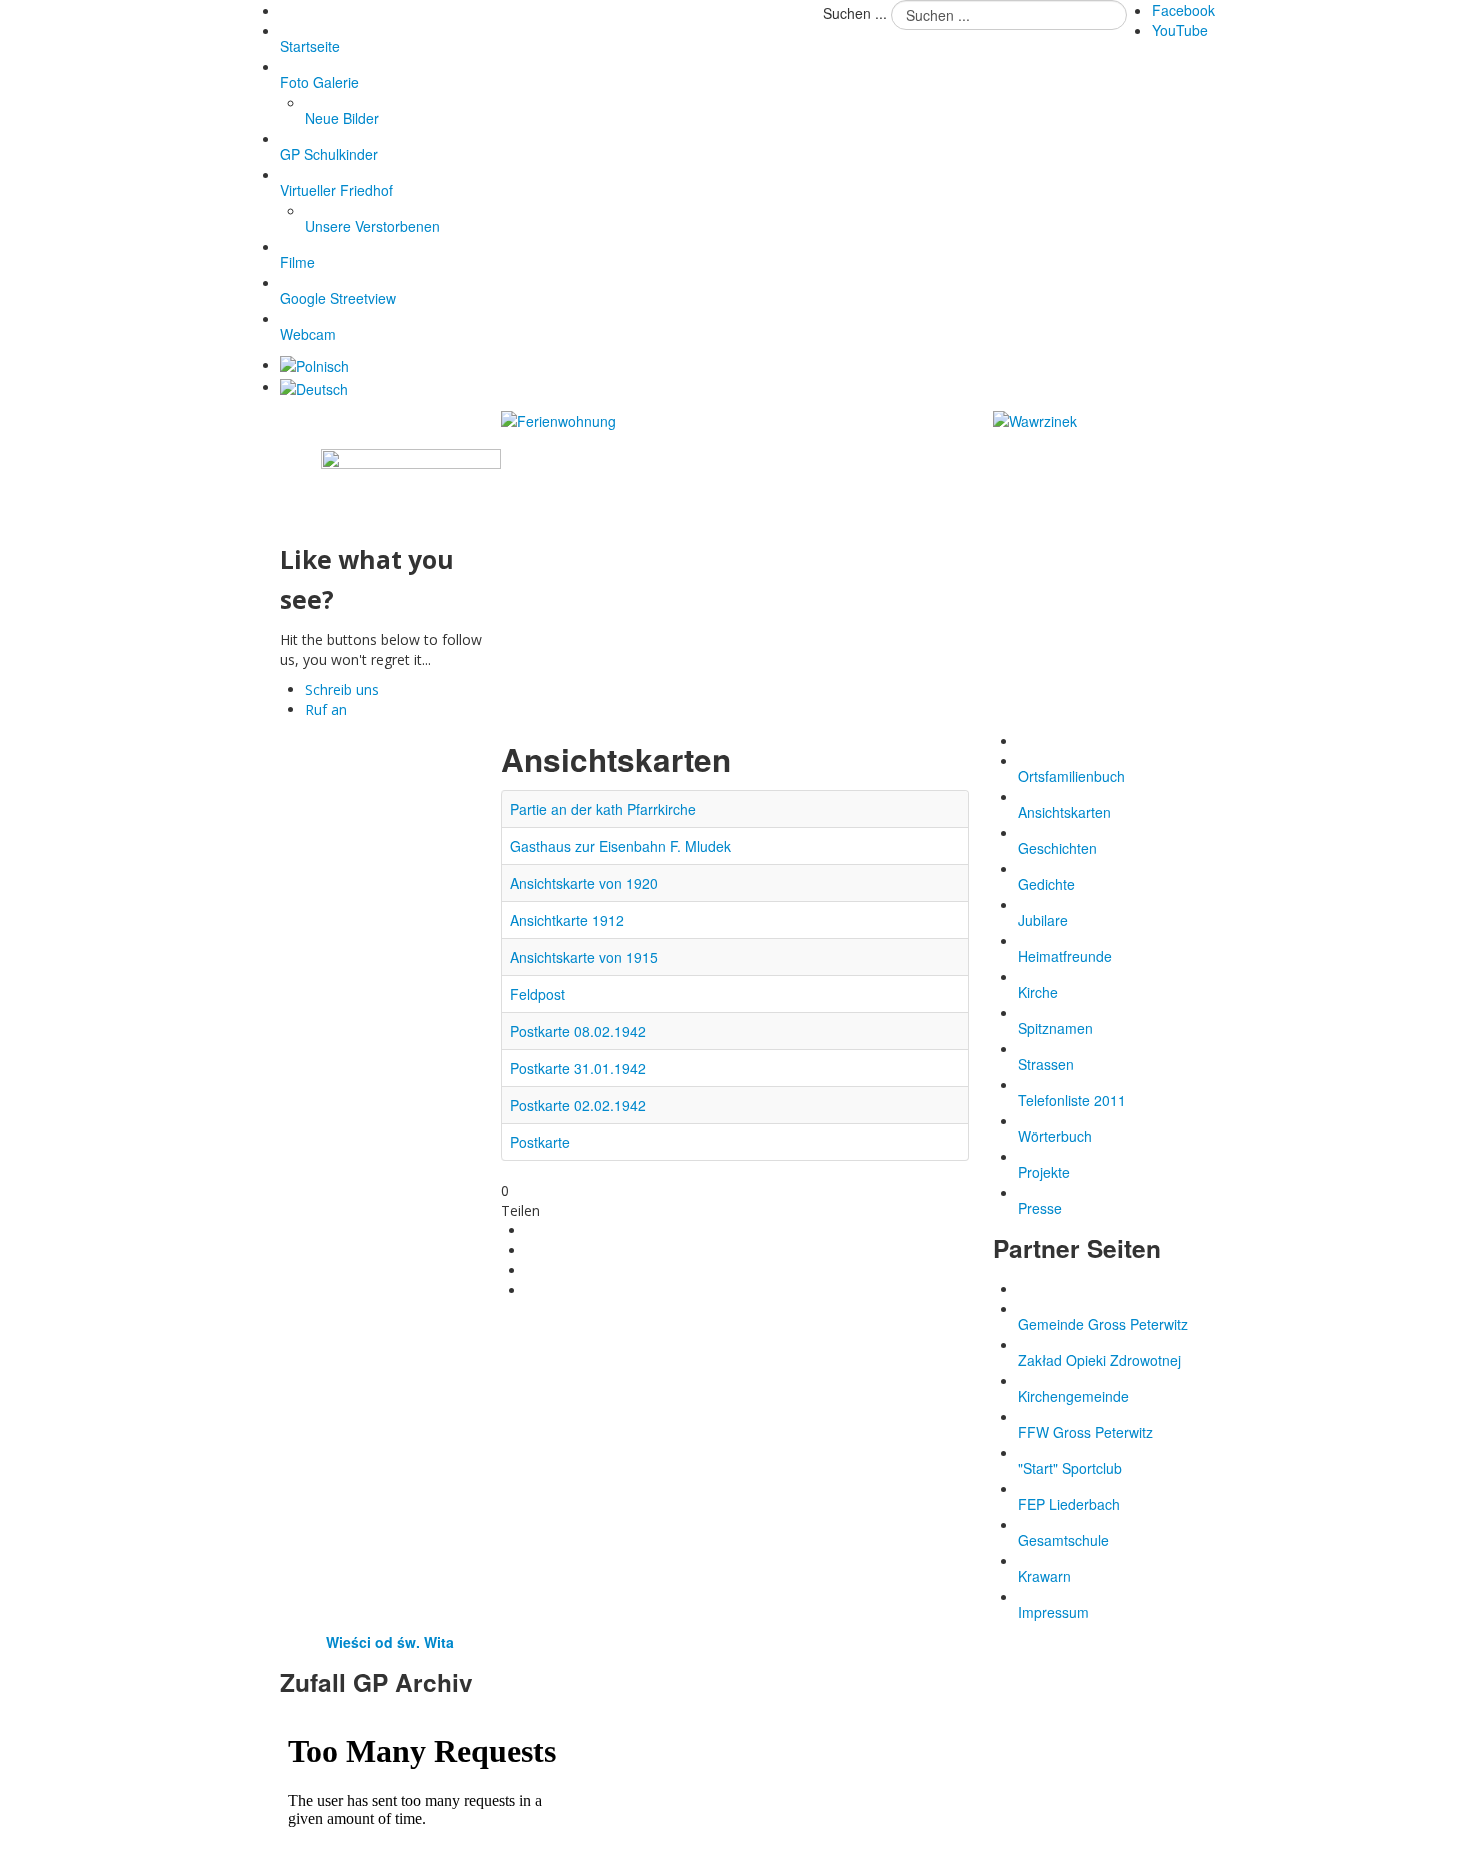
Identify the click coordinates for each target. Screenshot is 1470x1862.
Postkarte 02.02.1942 (578, 1105)
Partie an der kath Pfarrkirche (603, 809)
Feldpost (537, 994)
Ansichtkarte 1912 (567, 920)
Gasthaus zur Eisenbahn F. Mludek (620, 846)
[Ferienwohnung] (558, 419)
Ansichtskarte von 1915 (584, 957)
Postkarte (540, 1142)
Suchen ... (855, 13)
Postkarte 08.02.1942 (578, 1031)
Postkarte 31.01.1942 (578, 1068)
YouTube (1180, 30)
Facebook (1183, 10)
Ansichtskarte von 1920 (584, 883)
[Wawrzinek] (1035, 419)
